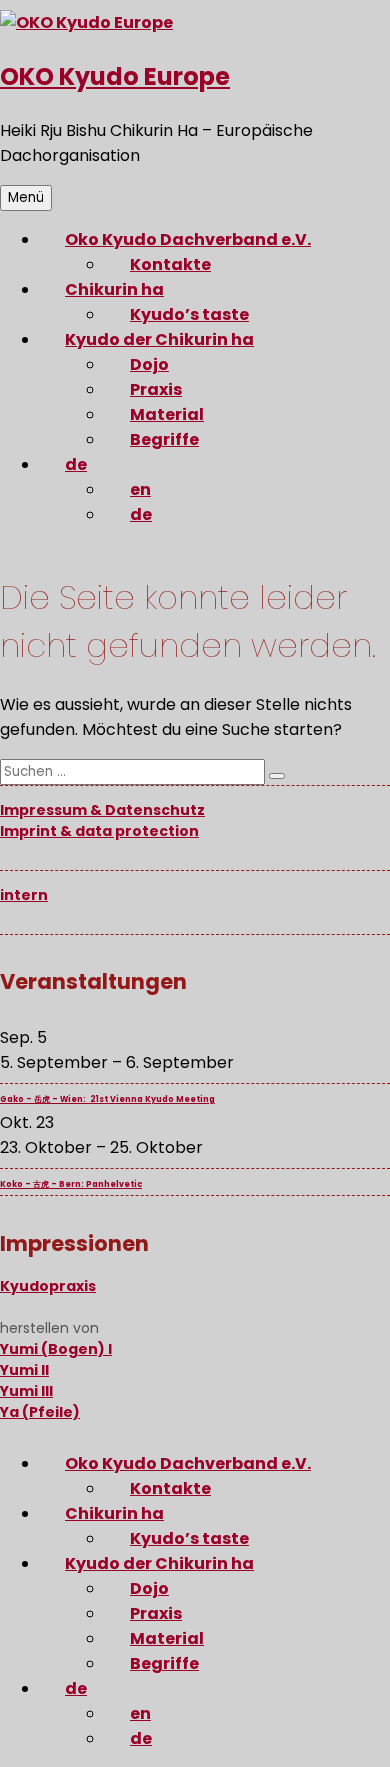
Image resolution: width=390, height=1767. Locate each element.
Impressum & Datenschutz (102, 810)
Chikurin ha (114, 289)
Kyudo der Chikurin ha (159, 339)
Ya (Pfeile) (40, 1412)
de (76, 464)
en (140, 489)
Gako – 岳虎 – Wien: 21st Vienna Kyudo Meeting (107, 1099)
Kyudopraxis (48, 1286)
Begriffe (164, 439)
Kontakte (170, 264)
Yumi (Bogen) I (56, 1349)
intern (24, 895)
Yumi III (26, 1391)
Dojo (149, 364)
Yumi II (24, 1370)
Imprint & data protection (99, 831)
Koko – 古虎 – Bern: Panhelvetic (71, 1184)
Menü (26, 197)
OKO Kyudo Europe (115, 76)
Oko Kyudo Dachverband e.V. (188, 239)
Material (167, 414)
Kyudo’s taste (189, 314)
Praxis (156, 389)
